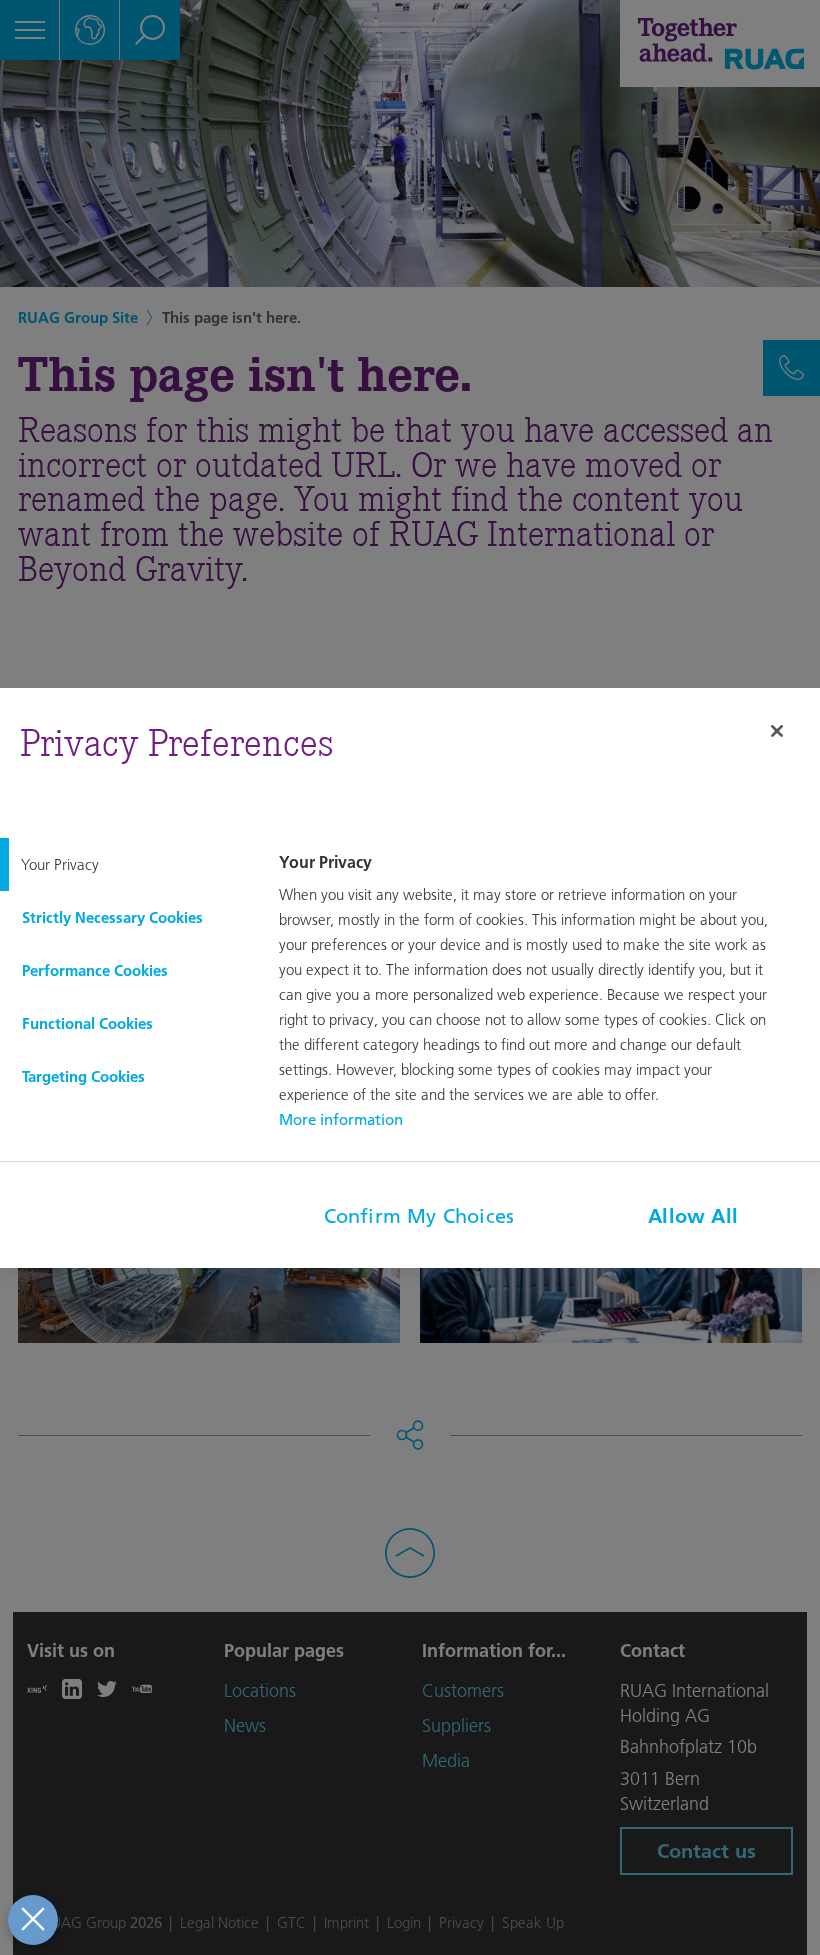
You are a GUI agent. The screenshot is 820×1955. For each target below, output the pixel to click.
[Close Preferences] (33, 1920)
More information (341, 1119)
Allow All (693, 1216)
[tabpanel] (547, 993)
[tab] (125, 864)
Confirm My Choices (419, 1216)
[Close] (777, 731)
